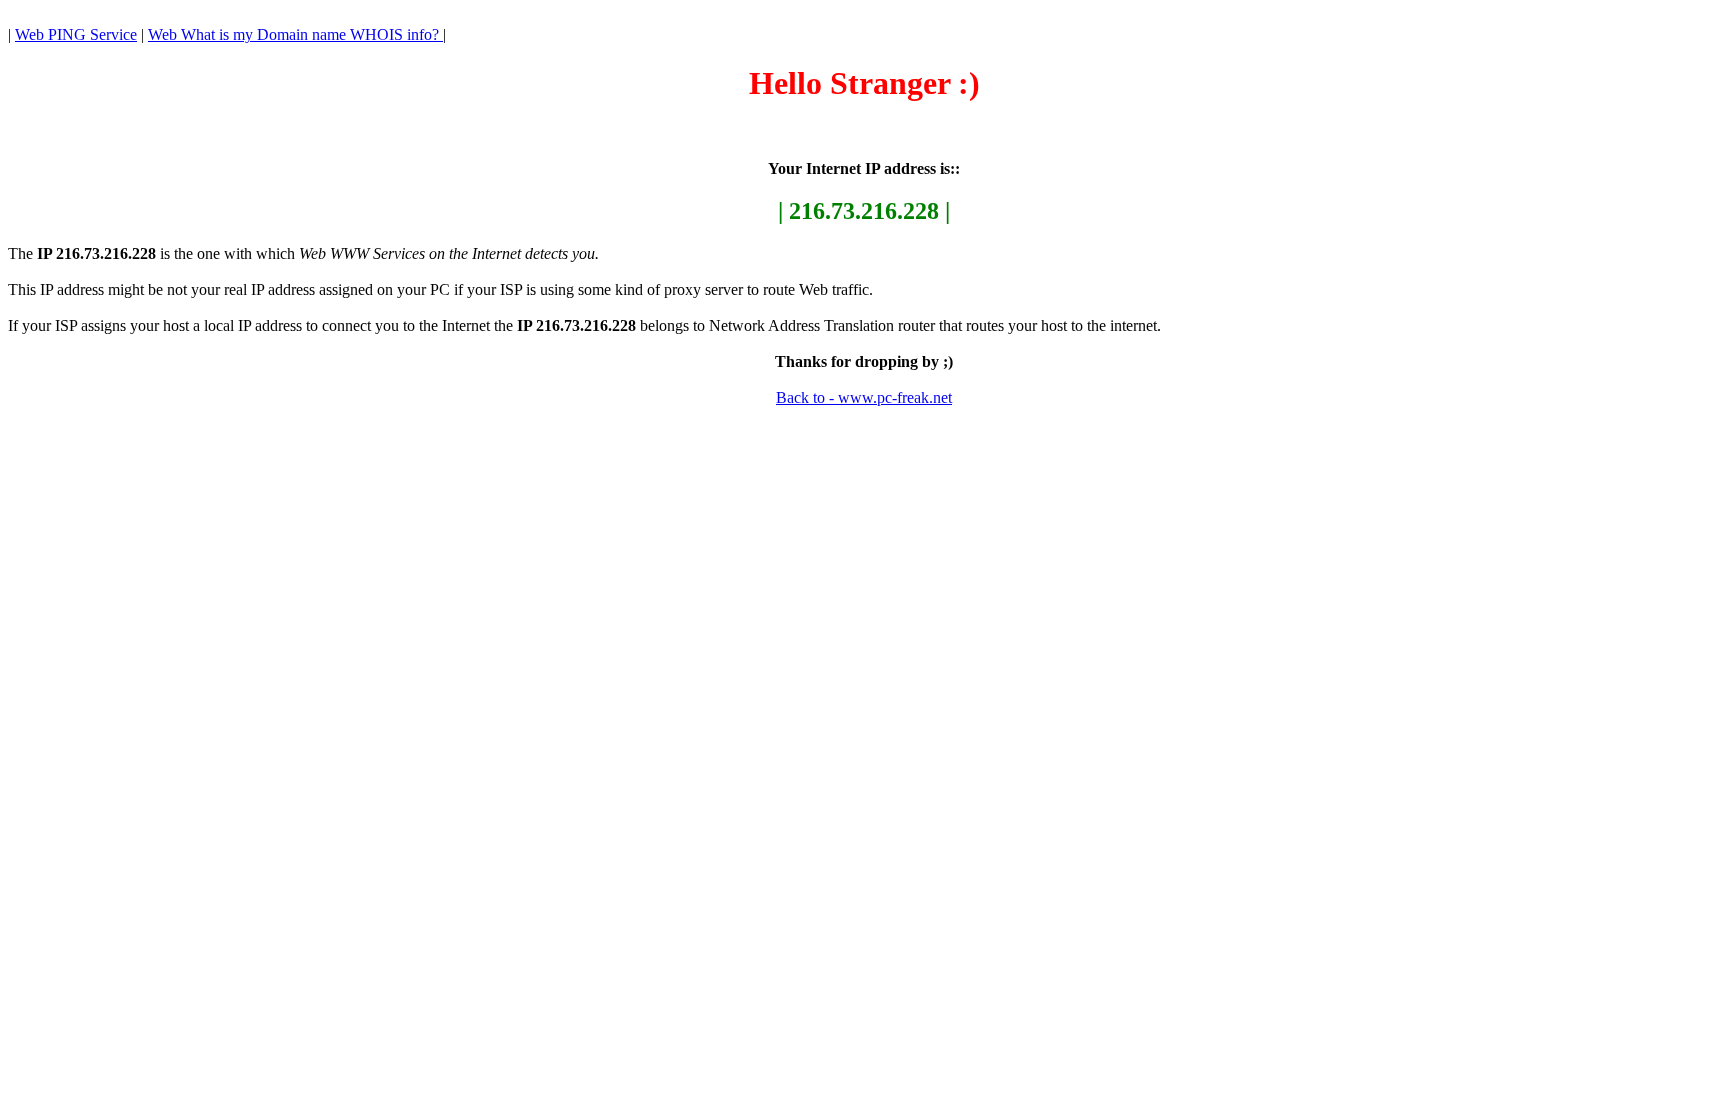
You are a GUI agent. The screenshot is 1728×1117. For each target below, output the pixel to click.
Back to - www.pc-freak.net (864, 397)
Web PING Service (76, 34)
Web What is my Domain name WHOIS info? (295, 34)
